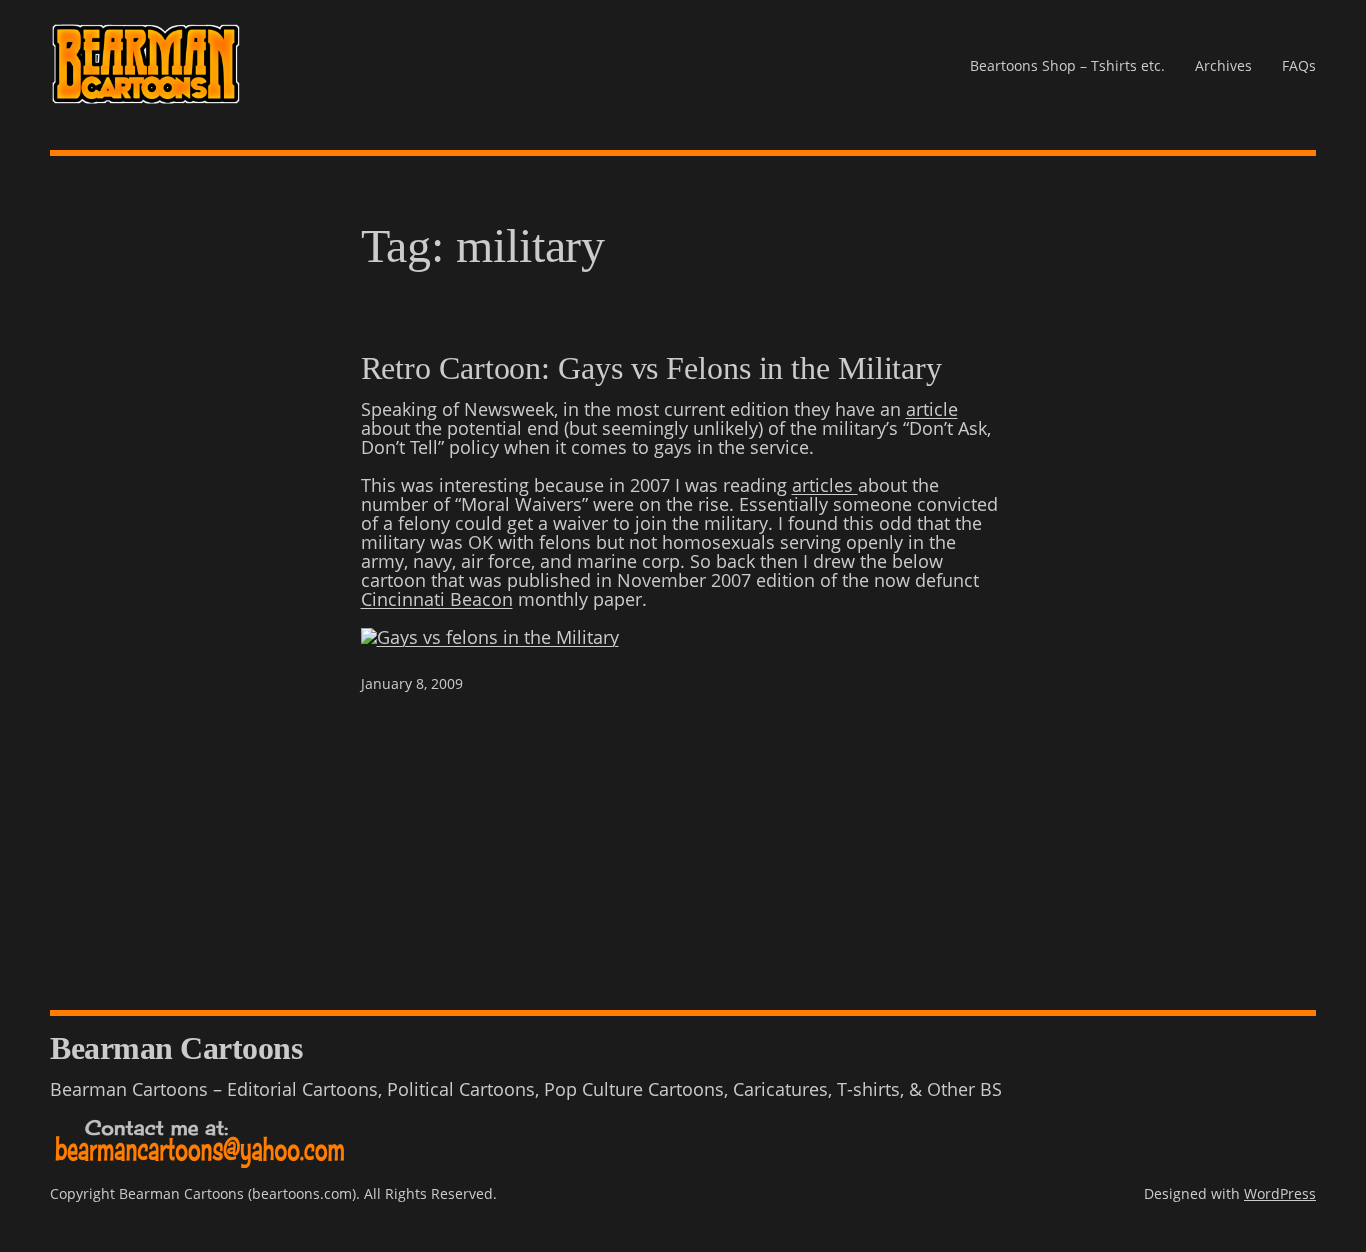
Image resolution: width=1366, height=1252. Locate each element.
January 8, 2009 (412, 683)
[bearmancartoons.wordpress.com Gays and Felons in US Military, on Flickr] (490, 637)
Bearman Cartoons (176, 1048)
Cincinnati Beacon (437, 599)
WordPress (1280, 1193)
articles (825, 485)
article (932, 409)
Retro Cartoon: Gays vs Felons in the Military (652, 368)
